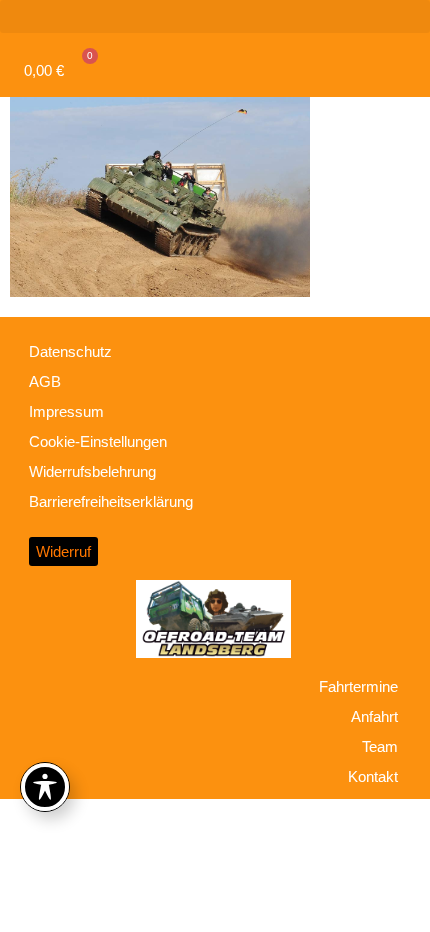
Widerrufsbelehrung (92, 471)
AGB (45, 381)
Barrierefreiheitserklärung (111, 501)
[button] (215, 16)
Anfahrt (374, 716)
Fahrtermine (358, 686)
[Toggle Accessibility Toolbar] (45, 787)
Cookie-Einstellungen (98, 441)
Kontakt (373, 776)
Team (380, 746)
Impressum (66, 411)
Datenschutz (70, 351)
